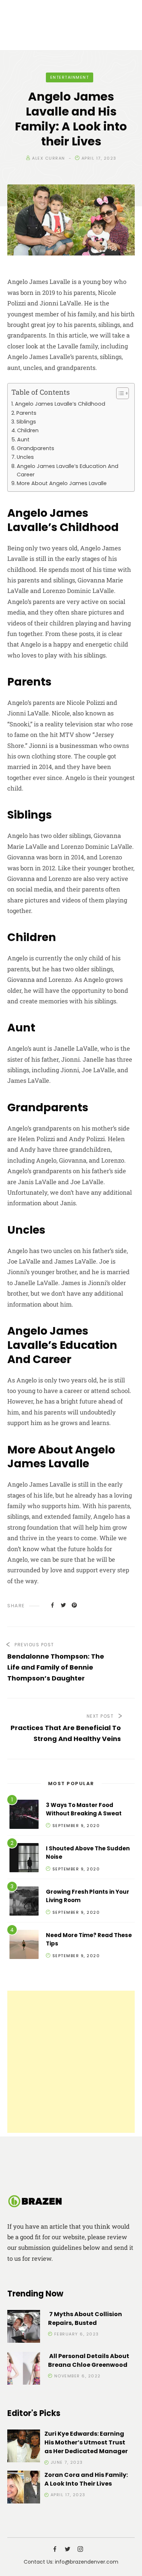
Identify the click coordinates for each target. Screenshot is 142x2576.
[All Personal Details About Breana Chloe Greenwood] (24, 2370)
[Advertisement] (71, 2062)
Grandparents (35, 448)
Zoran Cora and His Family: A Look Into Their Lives (86, 2479)
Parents (26, 413)
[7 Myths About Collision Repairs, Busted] (24, 2328)
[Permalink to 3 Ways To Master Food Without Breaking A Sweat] (24, 1816)
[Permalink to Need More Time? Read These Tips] (24, 1946)
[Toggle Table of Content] (119, 393)
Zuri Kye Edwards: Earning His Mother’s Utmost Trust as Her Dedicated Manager (86, 2442)
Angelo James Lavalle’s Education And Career (68, 470)
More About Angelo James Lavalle (62, 483)
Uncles (25, 457)
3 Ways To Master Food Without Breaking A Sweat (84, 1809)
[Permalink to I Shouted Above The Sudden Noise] (24, 1859)
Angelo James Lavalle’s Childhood (60, 404)
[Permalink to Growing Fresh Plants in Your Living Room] (24, 1902)
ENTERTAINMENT (70, 77)
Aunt (23, 440)
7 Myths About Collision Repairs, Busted (85, 2319)
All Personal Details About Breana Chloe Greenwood (89, 2360)
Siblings (26, 422)
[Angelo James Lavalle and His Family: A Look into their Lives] (52, 1605)
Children (28, 430)
